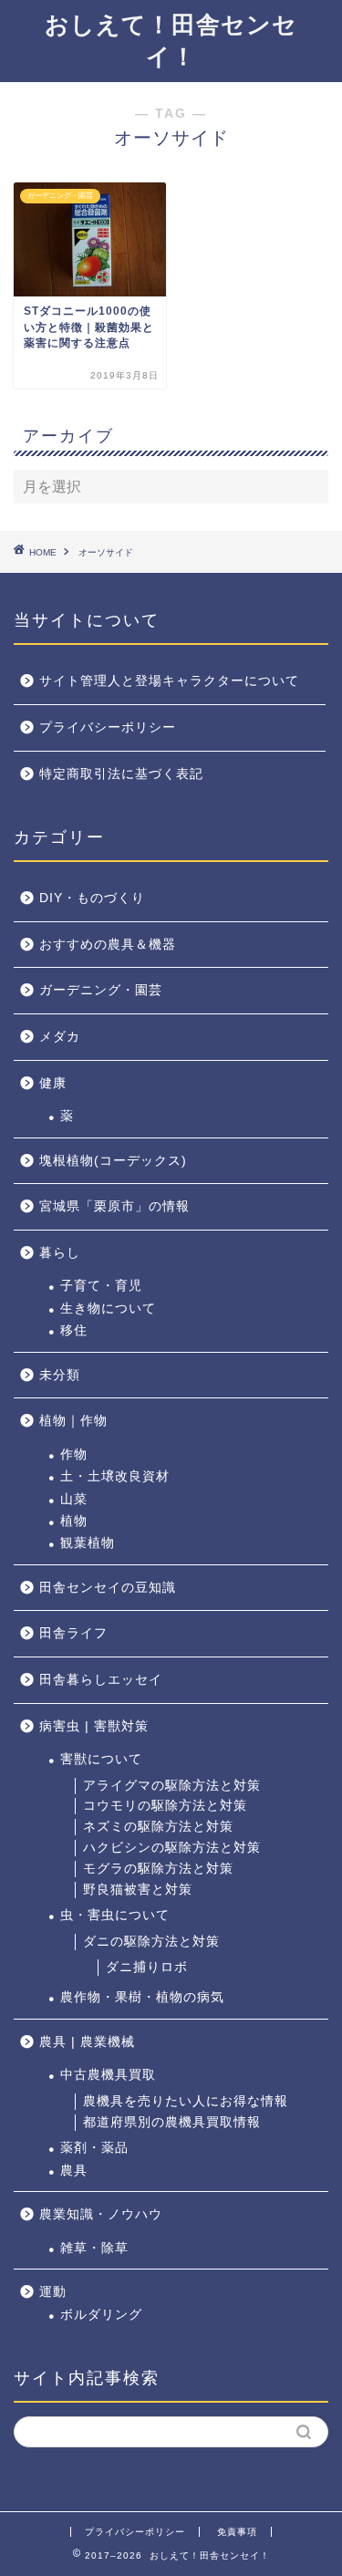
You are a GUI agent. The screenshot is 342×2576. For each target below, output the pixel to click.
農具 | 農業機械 (87, 2042)
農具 (74, 2171)
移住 (74, 1330)
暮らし (60, 1253)
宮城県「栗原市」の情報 (114, 1206)
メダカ (60, 1037)
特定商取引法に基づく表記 (121, 774)
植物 (74, 1521)
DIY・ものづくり (92, 898)
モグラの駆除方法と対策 (158, 1869)
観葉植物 (88, 1543)
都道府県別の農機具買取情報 (172, 2122)
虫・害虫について (115, 1915)
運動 (53, 2292)
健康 (53, 1083)
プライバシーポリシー (108, 727)
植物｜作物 (73, 1421)
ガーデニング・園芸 (101, 990)
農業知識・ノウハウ (101, 2214)
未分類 (60, 1375)
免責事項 (237, 2532)
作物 (74, 1454)
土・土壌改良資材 (115, 1476)
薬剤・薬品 (94, 2148)
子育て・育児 (101, 1286)
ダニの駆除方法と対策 (151, 1942)
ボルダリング (101, 2315)
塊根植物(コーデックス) (113, 1161)
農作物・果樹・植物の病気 (142, 1997)
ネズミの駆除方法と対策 (158, 1827)
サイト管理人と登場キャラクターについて (169, 681)
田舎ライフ (73, 1633)
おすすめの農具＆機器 (108, 945)
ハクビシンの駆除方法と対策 (172, 1848)
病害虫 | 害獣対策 (94, 1726)
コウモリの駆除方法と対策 (165, 1806)
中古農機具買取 (108, 2075)
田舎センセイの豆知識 (108, 1588)
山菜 (74, 1499)
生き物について (108, 1309)
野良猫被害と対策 (138, 1890)
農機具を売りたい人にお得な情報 (186, 2101)
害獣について (101, 1759)
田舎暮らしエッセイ (101, 1680)
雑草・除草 (94, 2248)
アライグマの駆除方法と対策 (172, 1786)
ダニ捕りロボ (147, 1967)
